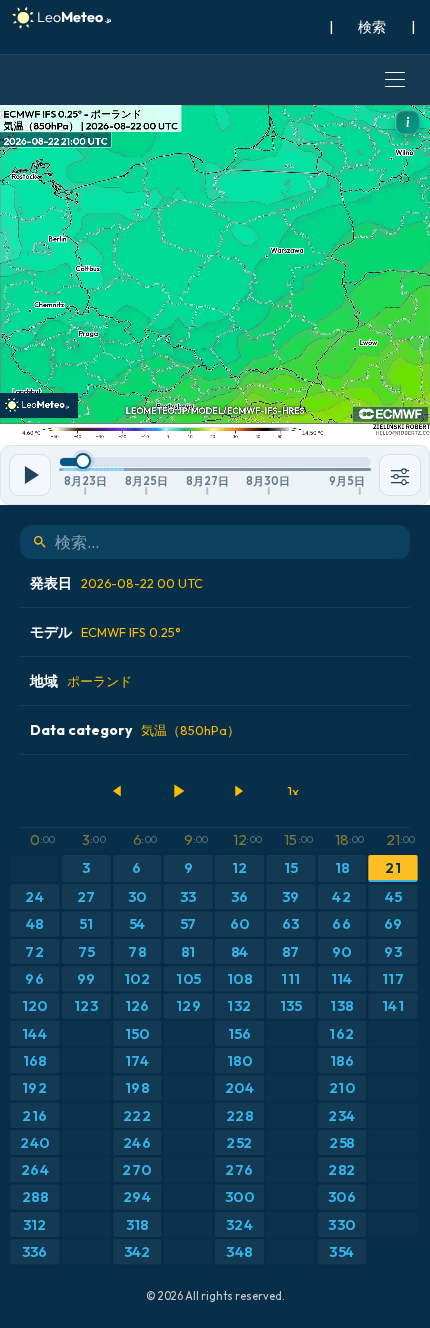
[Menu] (395, 80)
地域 (81, 681)
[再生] (178, 791)
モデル (105, 632)
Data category (135, 730)
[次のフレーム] (238, 791)
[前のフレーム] (118, 791)
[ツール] (400, 475)
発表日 (116, 583)
